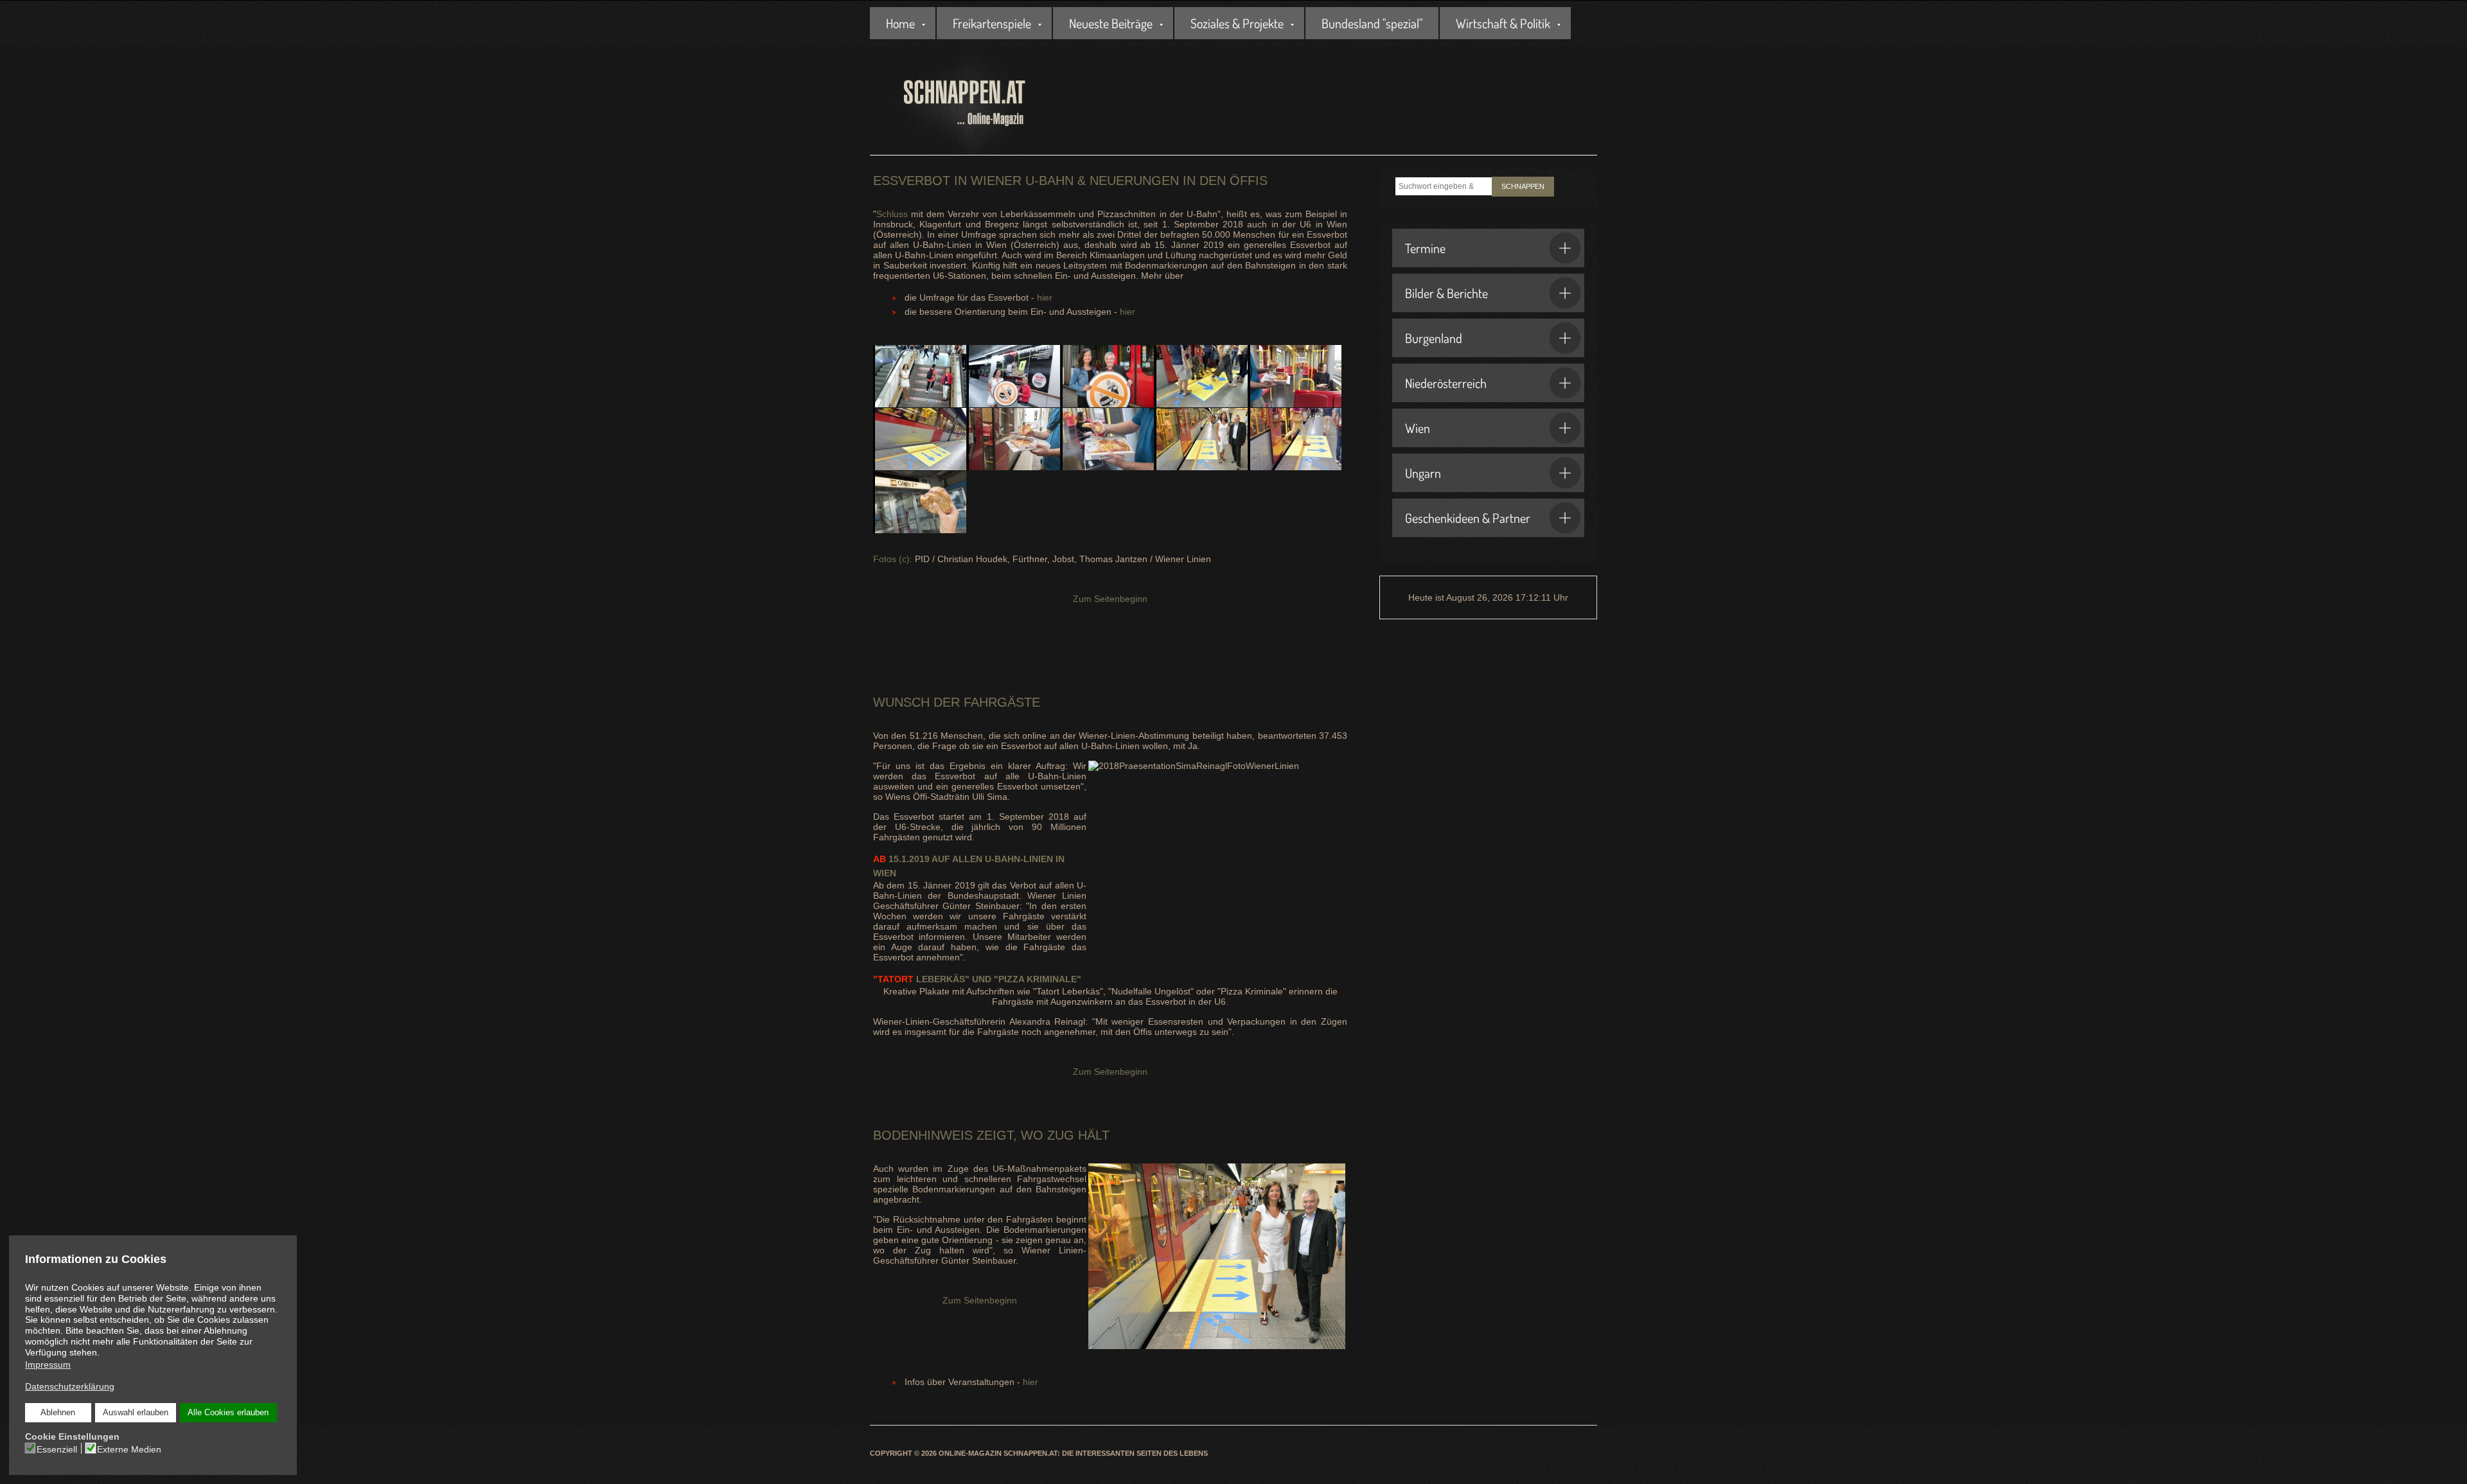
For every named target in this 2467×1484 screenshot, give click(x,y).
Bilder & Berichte (1446, 293)
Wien (1418, 428)
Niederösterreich (1446, 383)
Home (900, 23)
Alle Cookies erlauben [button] (228, 1413)
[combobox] (1444, 186)
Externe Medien (129, 1449)
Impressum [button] (48, 1365)
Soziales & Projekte (1237, 23)
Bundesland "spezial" (1372, 23)
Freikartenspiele (992, 23)
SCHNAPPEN (1523, 186)
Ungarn (1423, 473)
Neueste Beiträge (1111, 23)
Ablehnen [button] (58, 1413)
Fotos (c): (893, 559)
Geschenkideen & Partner (1468, 518)
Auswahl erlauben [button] (136, 1413)
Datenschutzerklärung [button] (70, 1386)
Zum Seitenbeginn (1110, 599)
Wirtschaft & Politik (1503, 23)
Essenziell (57, 1449)
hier (1045, 297)
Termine (1425, 248)
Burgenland (1434, 338)
